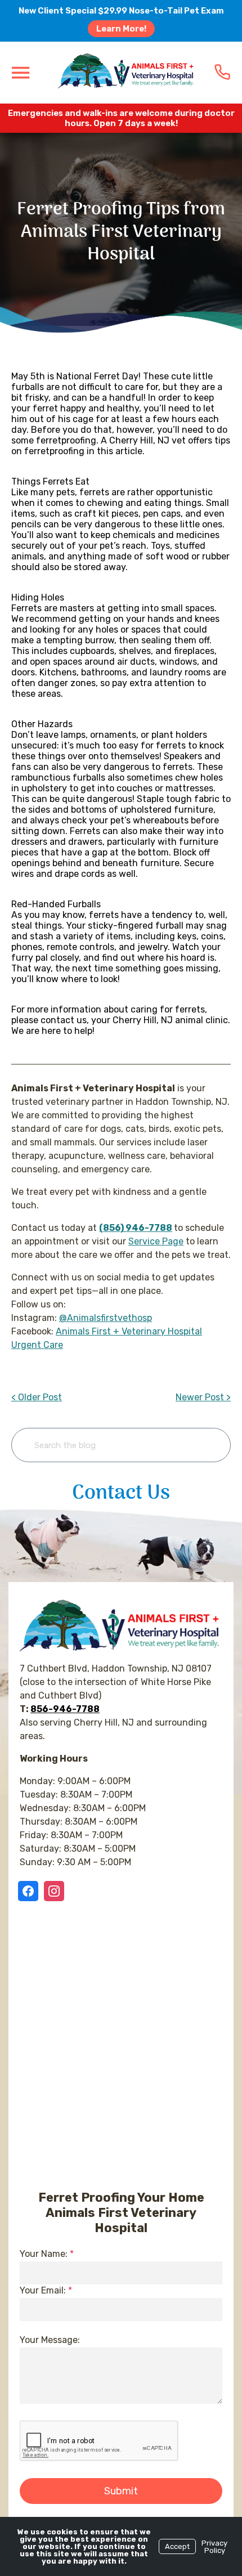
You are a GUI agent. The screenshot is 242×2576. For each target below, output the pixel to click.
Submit (121, 2491)
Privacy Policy (214, 2547)
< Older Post (37, 1397)
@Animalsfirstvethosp (106, 1318)
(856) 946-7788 (136, 1228)
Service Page (156, 1241)
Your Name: (47, 2254)
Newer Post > (203, 1397)
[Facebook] (30, 1891)
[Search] (205, 1445)
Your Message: (50, 2340)
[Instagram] (54, 1891)
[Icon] (222, 72)
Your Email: (46, 2290)
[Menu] (20, 72)
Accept (177, 2546)
